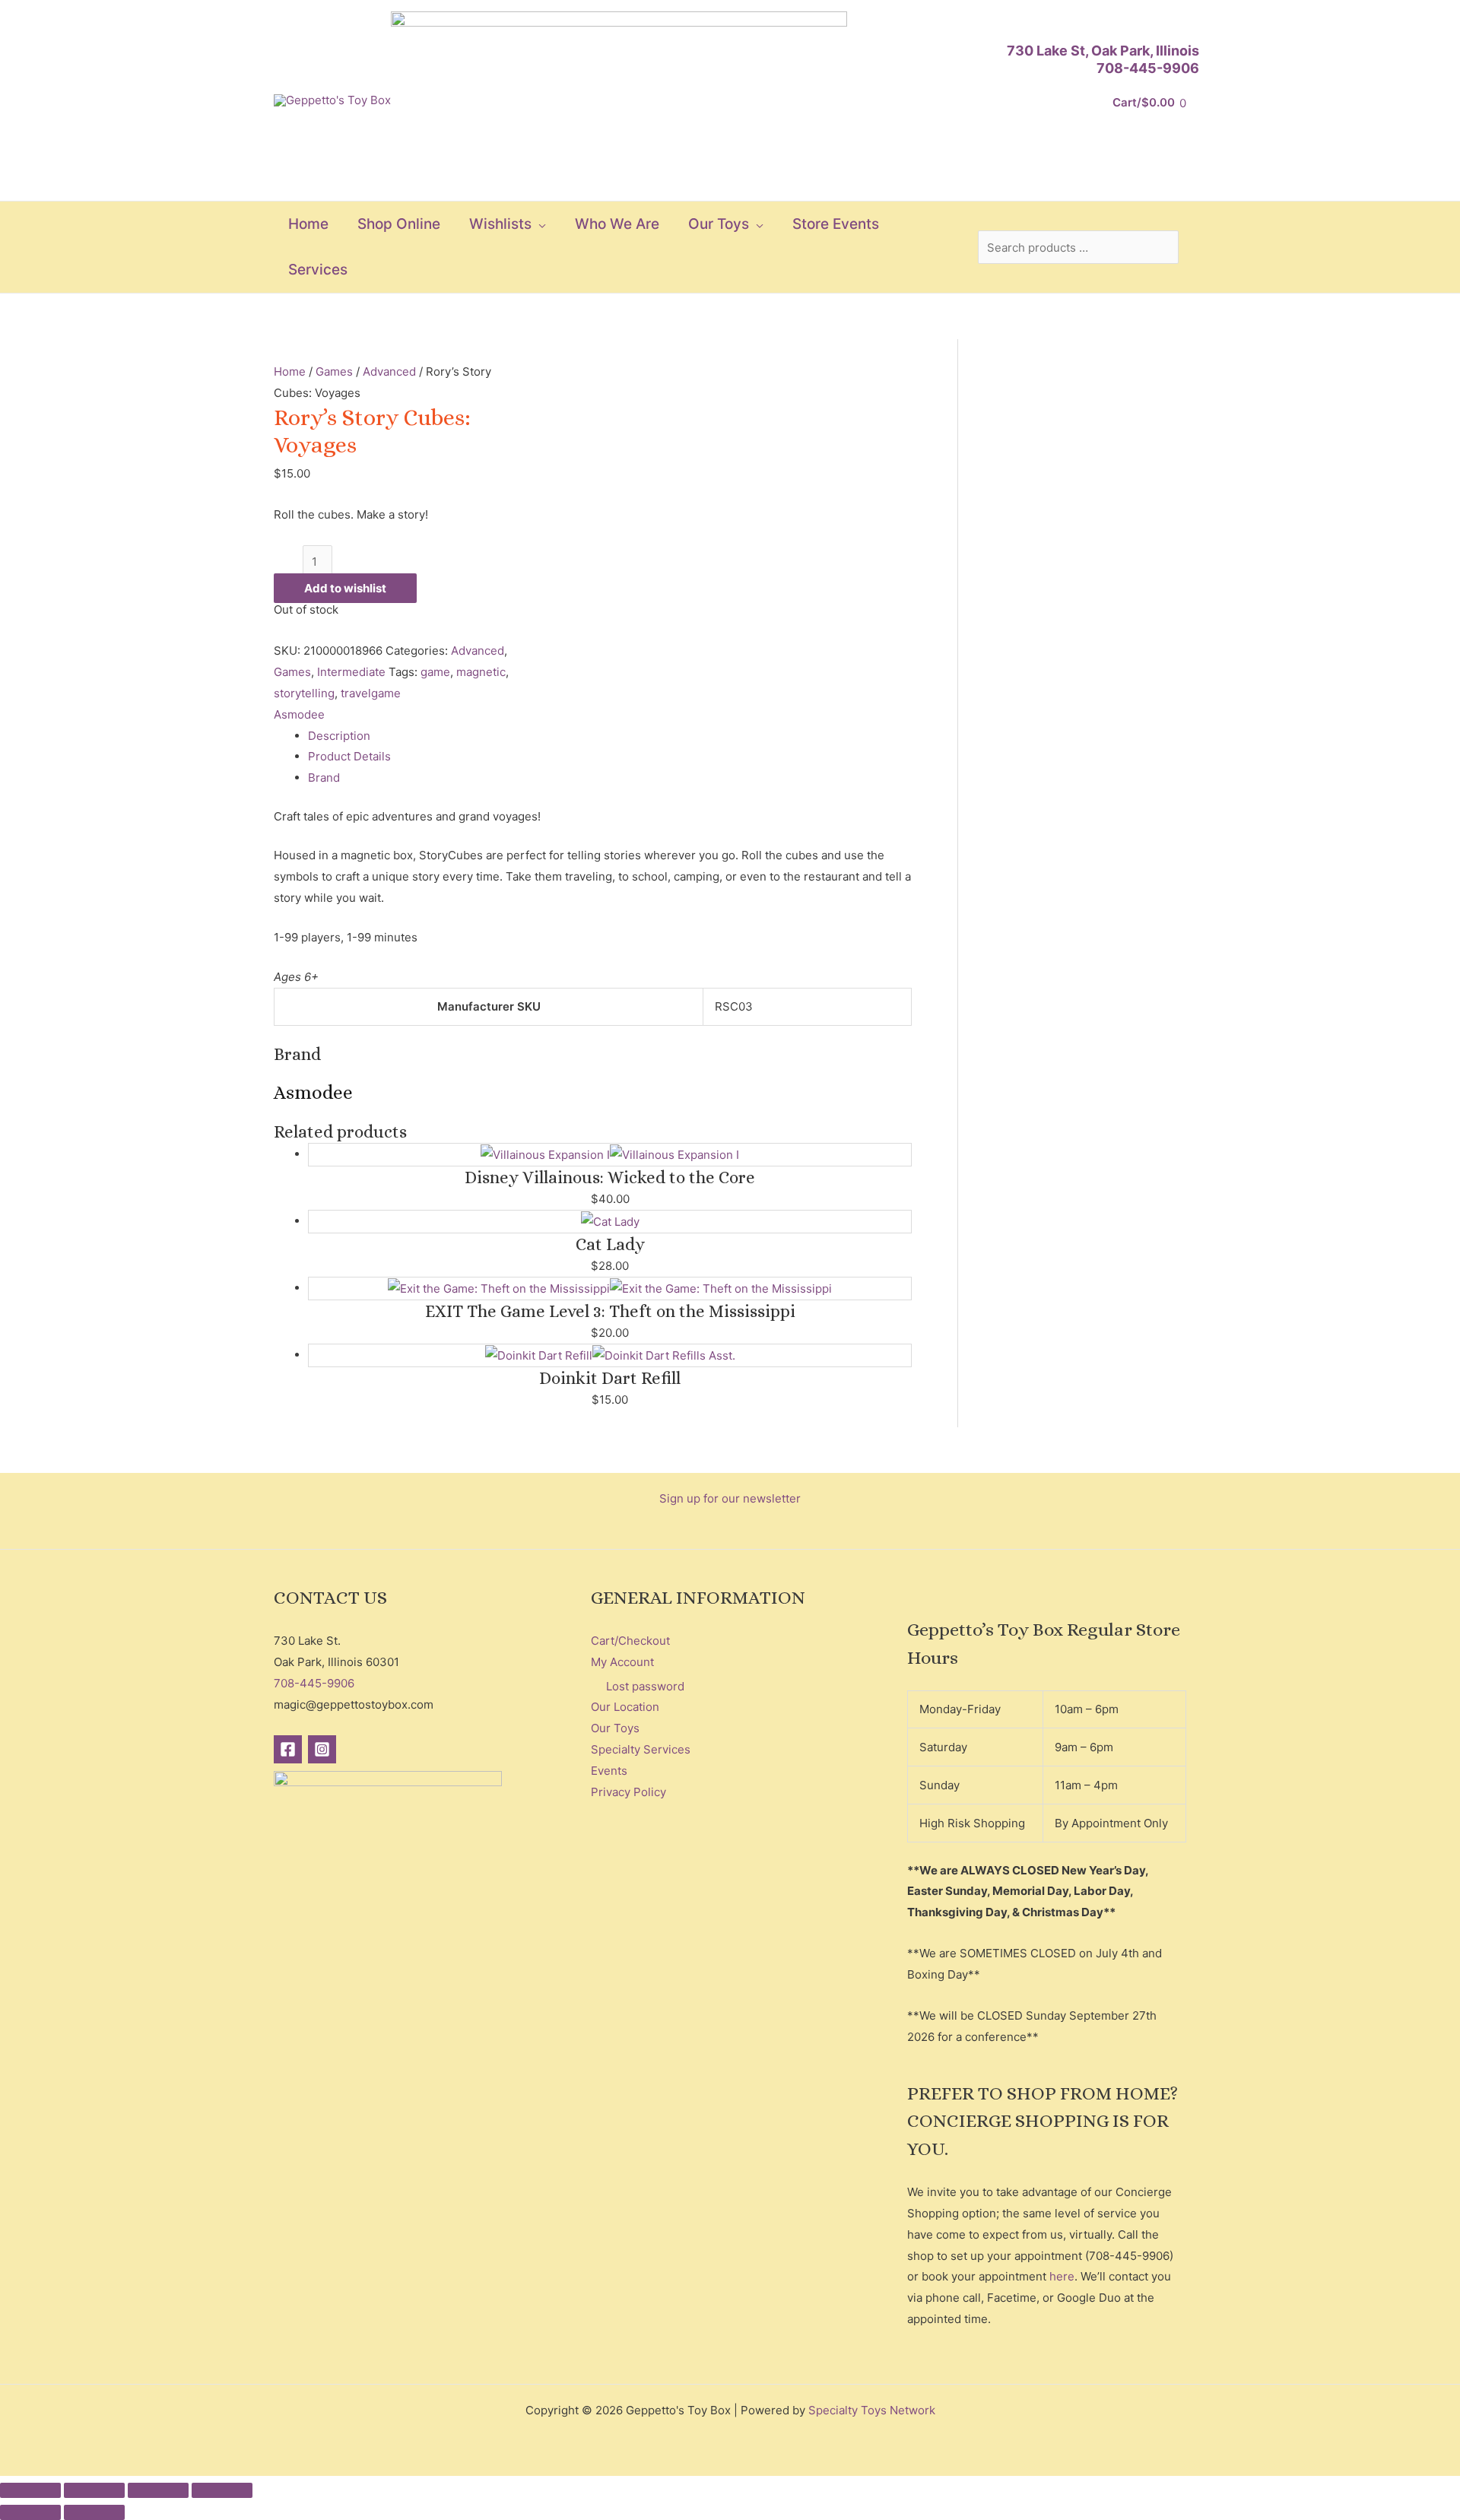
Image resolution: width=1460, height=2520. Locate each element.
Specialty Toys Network (872, 2410)
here (1062, 2276)
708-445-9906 (1148, 68)
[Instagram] (322, 1749)
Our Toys (615, 1728)
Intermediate (351, 672)
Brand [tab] (324, 778)
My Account (622, 1662)
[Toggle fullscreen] (94, 2490)
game (435, 672)
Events (609, 1771)
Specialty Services (641, 1749)
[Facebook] (288, 1749)
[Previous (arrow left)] (30, 2512)
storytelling (304, 693)
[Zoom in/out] (30, 2490)
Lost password (645, 1686)
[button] (539, 224)
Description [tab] (339, 736)
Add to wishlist (345, 588)
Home (290, 371)
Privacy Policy (628, 1792)
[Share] (158, 2490)
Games (334, 371)
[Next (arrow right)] (94, 2512)
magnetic (481, 672)
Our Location (625, 1707)
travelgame (371, 693)
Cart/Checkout (630, 1641)
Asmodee (299, 714)
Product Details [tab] (349, 756)
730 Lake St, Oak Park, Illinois (1103, 51)
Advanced (389, 371)
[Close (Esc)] (222, 2490)
